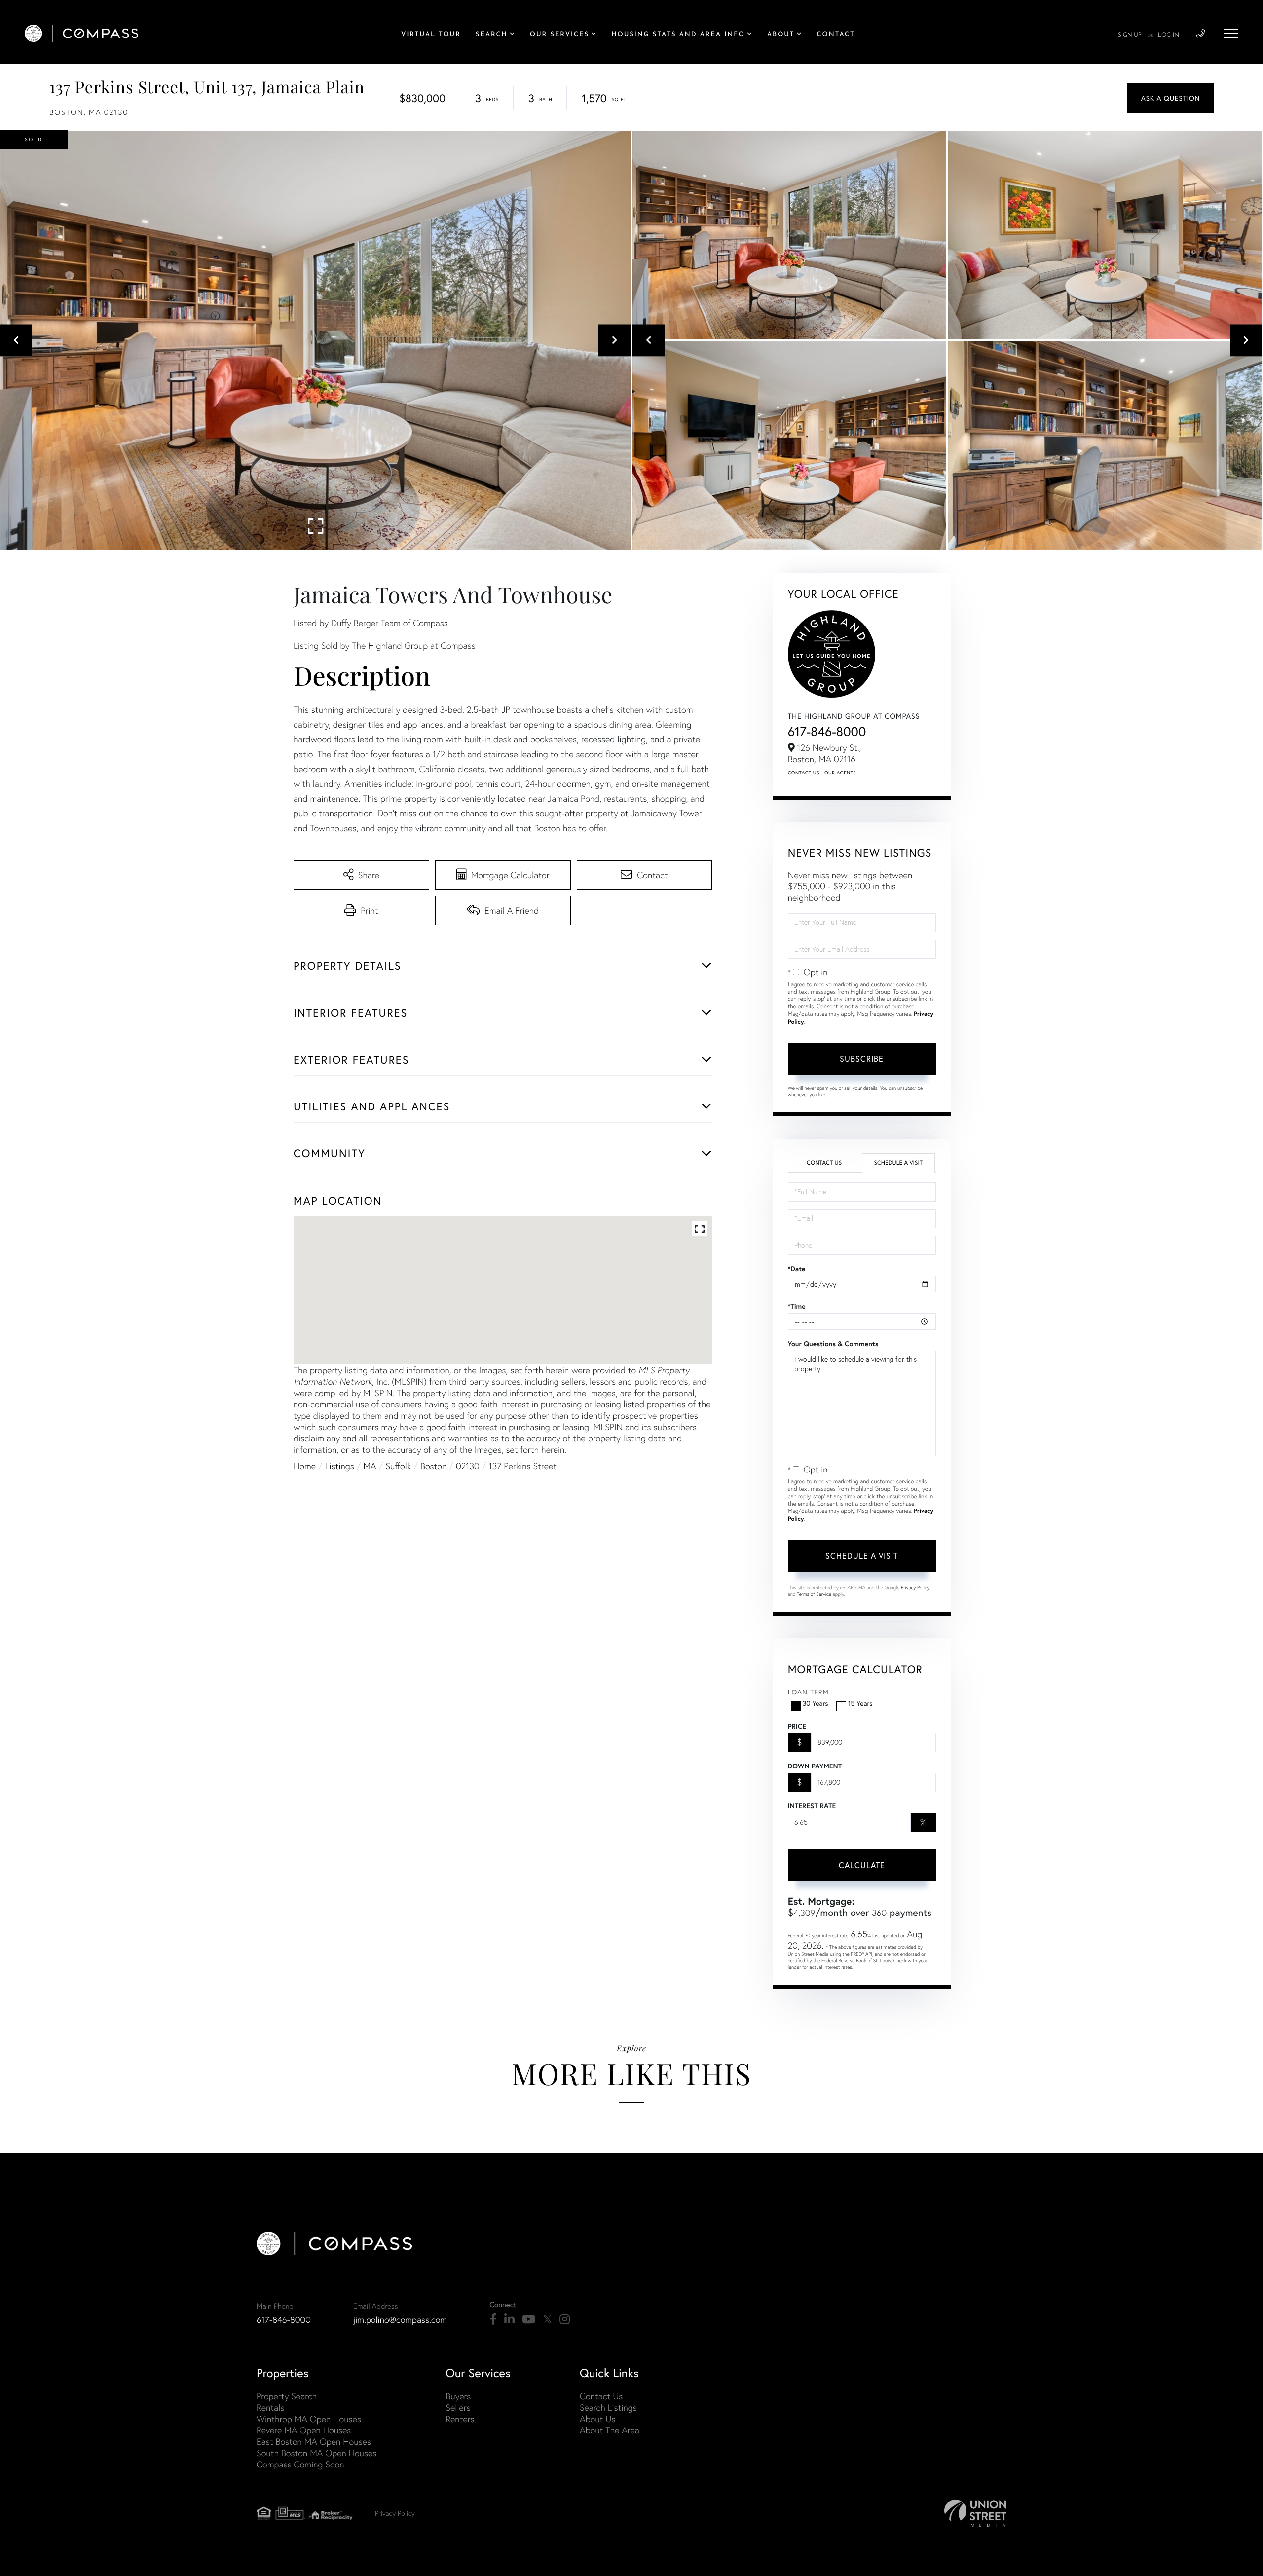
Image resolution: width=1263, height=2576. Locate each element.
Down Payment (815, 1766)
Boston (433, 1466)
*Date (797, 1269)
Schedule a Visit (898, 1163)
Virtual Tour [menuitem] (431, 35)
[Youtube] (529, 2319)
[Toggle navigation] (1231, 34)
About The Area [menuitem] (610, 2430)
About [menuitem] (781, 35)
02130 (468, 1466)
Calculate (862, 1865)
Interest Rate (812, 1806)
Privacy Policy (915, 1588)
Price (797, 1726)
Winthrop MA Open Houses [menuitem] (309, 2419)
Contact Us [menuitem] (601, 2396)
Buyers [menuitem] (458, 2396)
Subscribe (862, 1059)
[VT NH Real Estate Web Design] (975, 2513)
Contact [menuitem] (836, 35)
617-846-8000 (827, 731)
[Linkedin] (509, 2319)
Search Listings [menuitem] (608, 2408)
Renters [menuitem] (460, 2419)
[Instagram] (565, 2319)
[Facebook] (493, 2319)
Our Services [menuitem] (559, 35)
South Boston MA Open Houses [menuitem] (316, 2453)
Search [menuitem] (492, 35)
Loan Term (808, 1692)
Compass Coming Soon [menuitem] (300, 2464)
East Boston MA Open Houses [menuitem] (314, 2442)
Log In (1169, 35)
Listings (340, 1466)
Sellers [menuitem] (458, 2408)
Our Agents (840, 773)
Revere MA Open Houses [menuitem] (304, 2430)
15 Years (860, 1703)
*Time (797, 1306)
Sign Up (1130, 35)
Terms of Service (814, 1594)
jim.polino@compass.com (400, 2320)
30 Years (816, 1703)
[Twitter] (547, 2319)
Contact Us (804, 773)
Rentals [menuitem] (270, 2408)
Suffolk (398, 1466)
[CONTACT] (1170, 98)
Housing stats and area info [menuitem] (678, 35)
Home (305, 1466)
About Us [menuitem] (598, 2419)
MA (370, 1466)
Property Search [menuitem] (287, 2396)
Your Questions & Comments (833, 1344)
